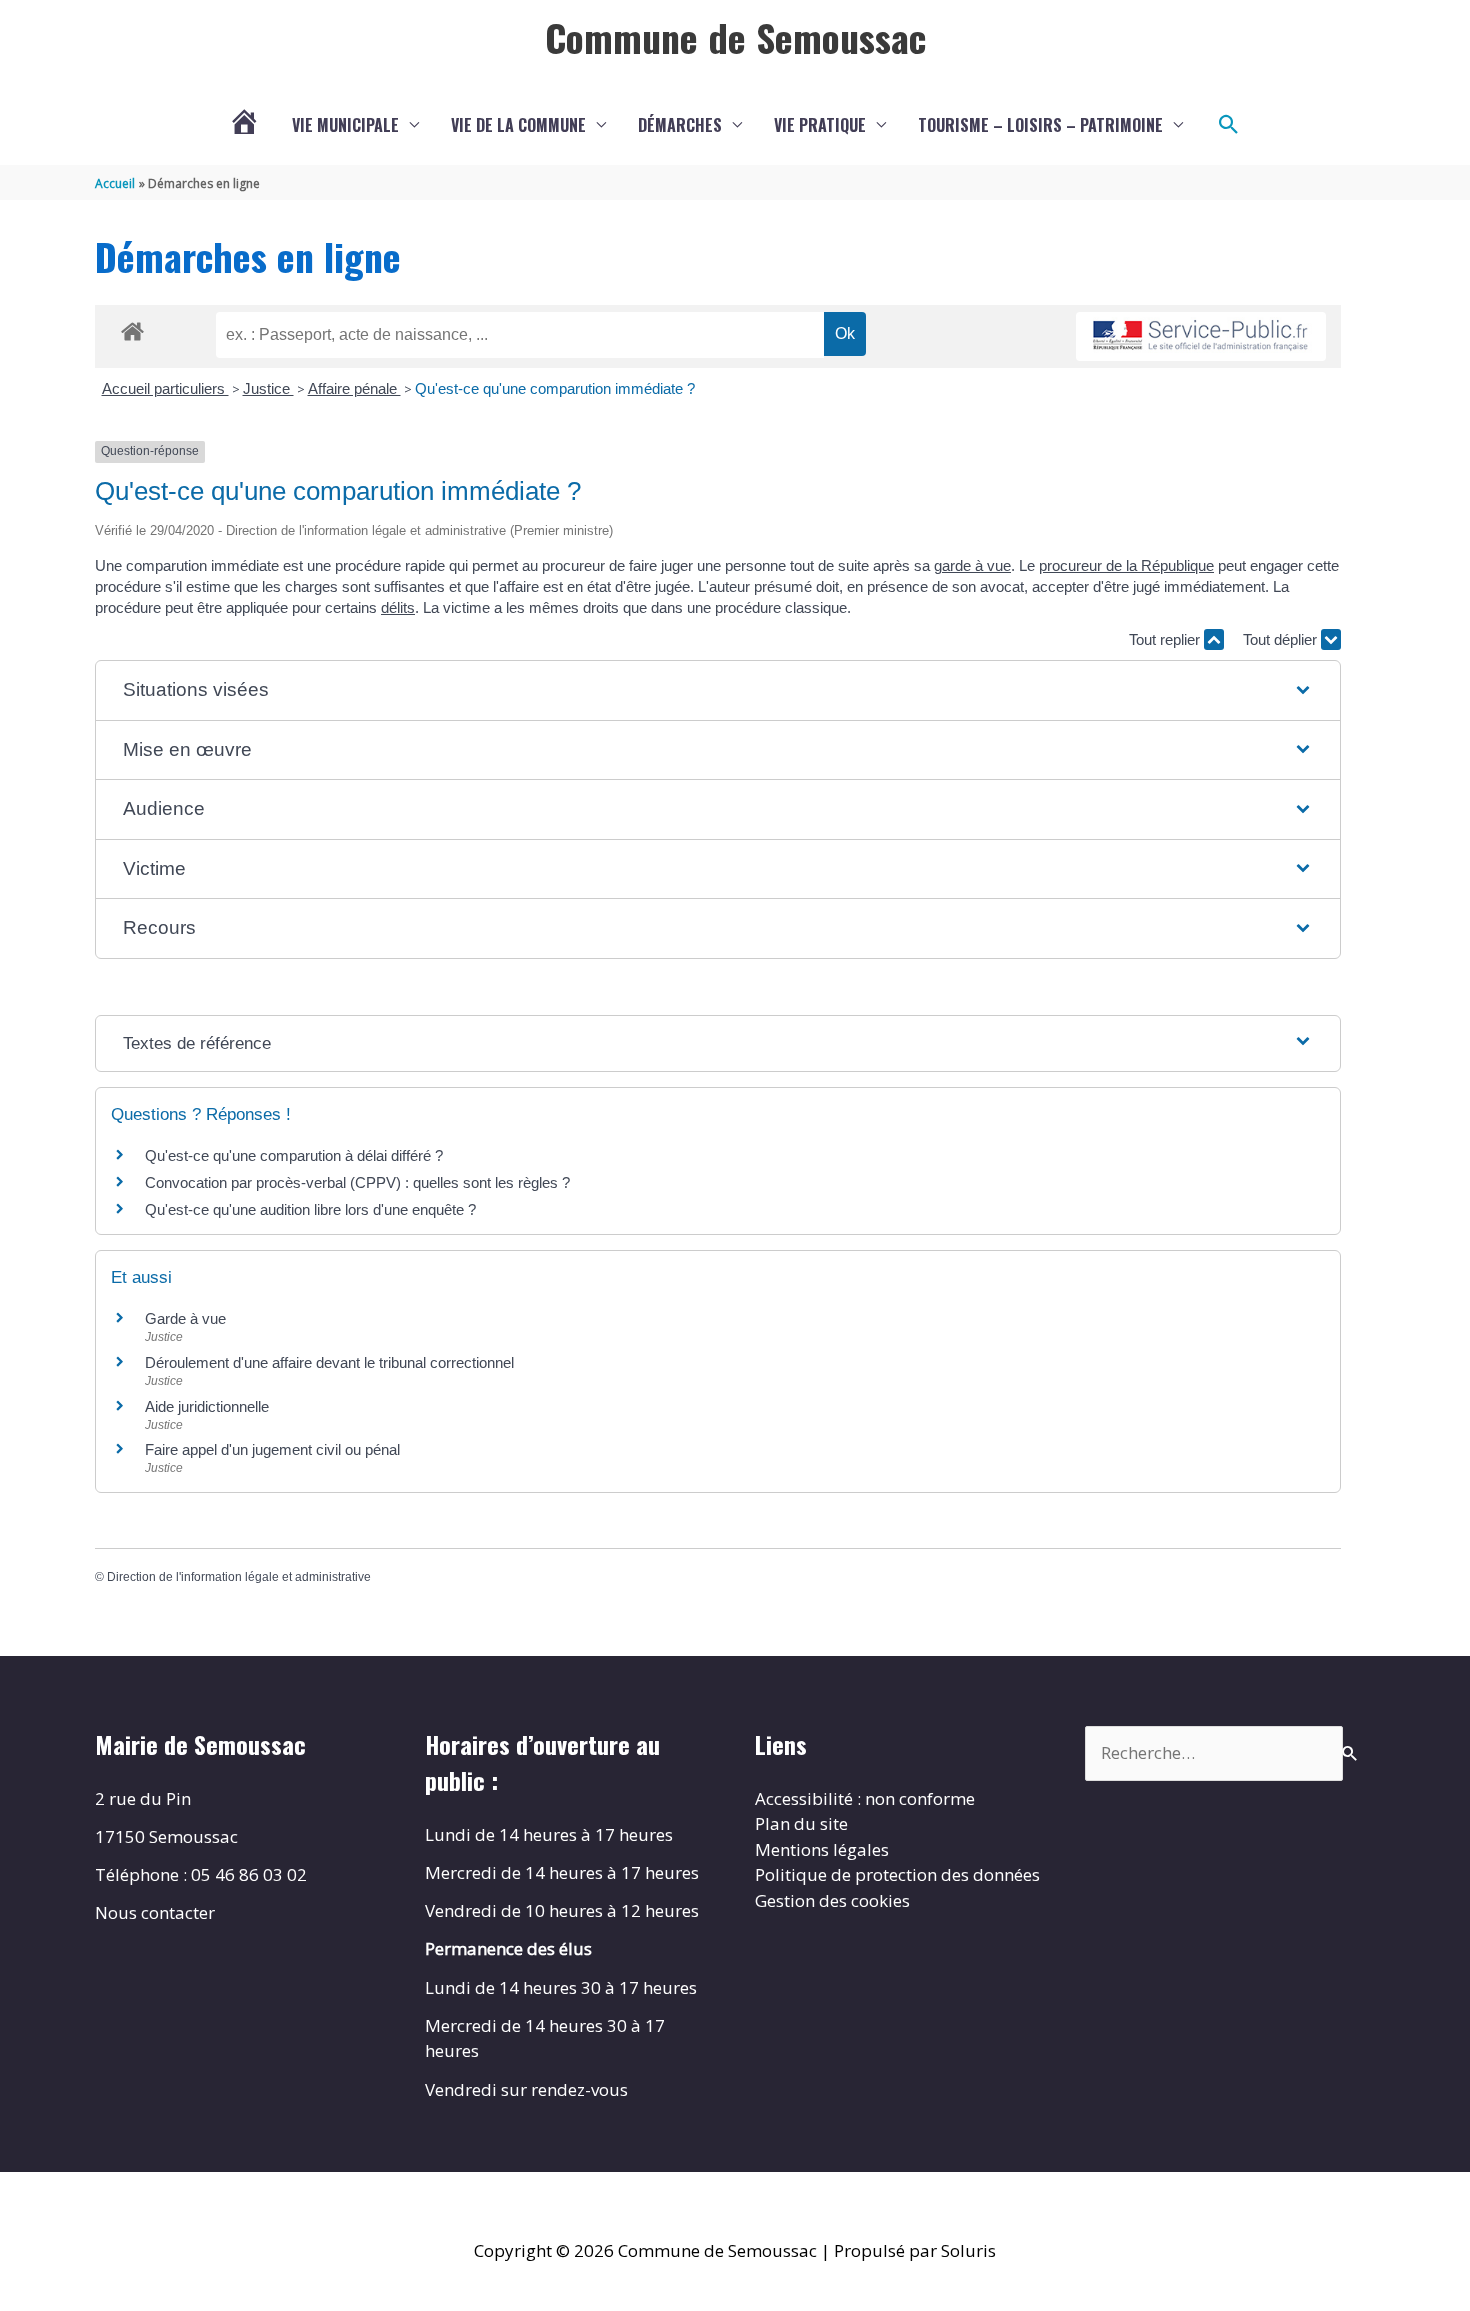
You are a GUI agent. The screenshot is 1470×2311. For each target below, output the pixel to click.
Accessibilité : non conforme (865, 1798)
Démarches (680, 125)
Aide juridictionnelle (207, 1406)
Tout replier (1166, 639)
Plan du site (801, 1823)
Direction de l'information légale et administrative (239, 1577)
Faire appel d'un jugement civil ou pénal (272, 1449)
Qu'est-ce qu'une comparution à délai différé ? (294, 1155)
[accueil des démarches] (132, 328)
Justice (268, 388)
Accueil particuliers (165, 388)
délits (398, 607)
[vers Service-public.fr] (1201, 336)
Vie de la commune (518, 125)
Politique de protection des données (897, 1874)
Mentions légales (822, 1849)
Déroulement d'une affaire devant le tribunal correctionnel (329, 1362)
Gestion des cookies (832, 1900)
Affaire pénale (354, 388)
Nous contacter (155, 1912)
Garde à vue (185, 1318)
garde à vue (972, 565)
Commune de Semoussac (735, 37)
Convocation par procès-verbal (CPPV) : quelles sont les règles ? (357, 1182)
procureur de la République (1126, 565)
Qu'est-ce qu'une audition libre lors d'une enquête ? (310, 1209)
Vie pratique (820, 125)
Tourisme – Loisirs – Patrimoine (1040, 125)
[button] (1229, 125)
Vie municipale (345, 125)
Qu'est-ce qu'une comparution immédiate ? (555, 388)
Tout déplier (1282, 639)
